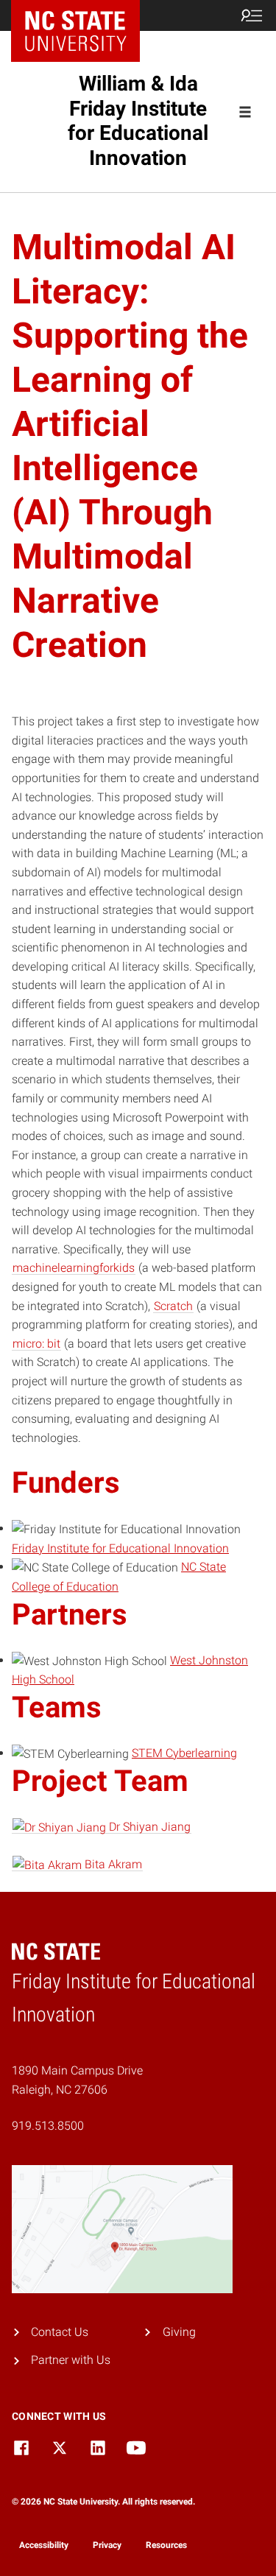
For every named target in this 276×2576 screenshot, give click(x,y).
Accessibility (44, 2545)
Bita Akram (112, 1864)
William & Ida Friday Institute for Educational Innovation (138, 121)
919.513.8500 (48, 2126)
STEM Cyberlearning (184, 1753)
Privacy (107, 2545)
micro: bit (36, 1344)
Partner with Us (71, 2360)
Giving (179, 2332)
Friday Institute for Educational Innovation (120, 1548)
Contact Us (60, 2332)
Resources (166, 2545)
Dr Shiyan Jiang (148, 1827)
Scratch (173, 1306)
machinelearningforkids (74, 1268)
